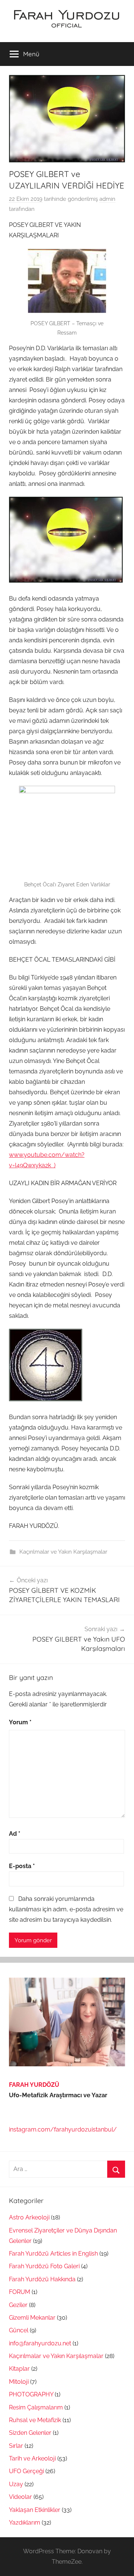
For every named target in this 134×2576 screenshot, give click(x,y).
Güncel (19, 2330)
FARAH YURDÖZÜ (34, 2085)
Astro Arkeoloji (29, 2217)
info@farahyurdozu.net (40, 2343)
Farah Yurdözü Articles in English (53, 2254)
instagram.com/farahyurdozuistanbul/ (63, 2129)
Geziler (18, 2305)
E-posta (22, 1866)
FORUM (20, 2292)
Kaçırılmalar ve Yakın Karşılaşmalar (63, 1552)
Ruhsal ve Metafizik (35, 2420)
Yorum (20, 1722)
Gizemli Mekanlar (32, 2318)
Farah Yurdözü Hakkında (42, 2279)
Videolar (20, 2497)
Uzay (16, 2484)
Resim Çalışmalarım (36, 2407)
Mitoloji (19, 2382)
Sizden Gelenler (30, 2433)
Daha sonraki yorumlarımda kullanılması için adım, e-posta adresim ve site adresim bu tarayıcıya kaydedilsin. (66, 1909)
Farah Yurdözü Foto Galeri (44, 2266)
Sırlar (16, 2446)
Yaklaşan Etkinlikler (35, 2510)
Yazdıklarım (25, 2523)
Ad (15, 1834)
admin (107, 199)
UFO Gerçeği (26, 2471)
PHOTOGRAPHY (31, 2394)
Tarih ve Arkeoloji (32, 2458)
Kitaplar (19, 2369)
